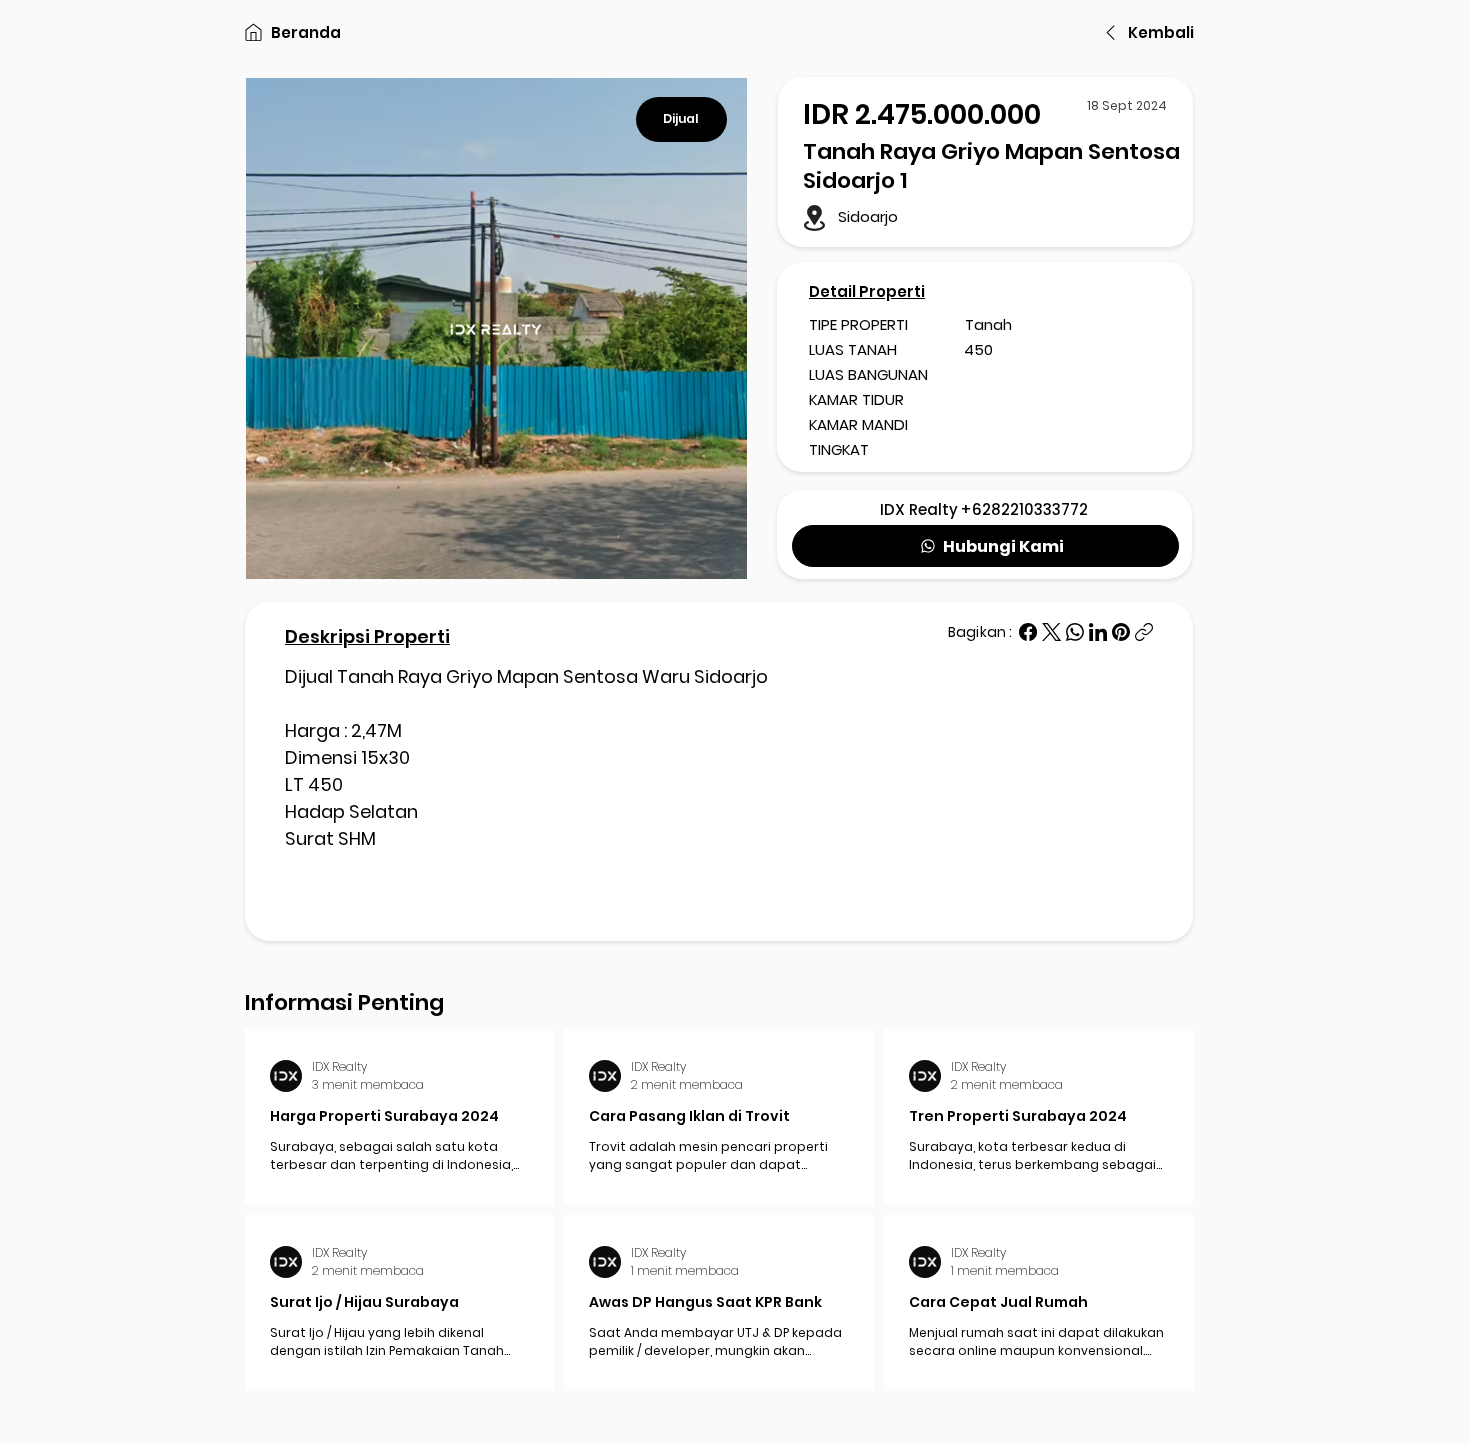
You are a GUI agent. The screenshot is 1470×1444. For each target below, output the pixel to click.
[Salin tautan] (1144, 632)
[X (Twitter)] (1051, 632)
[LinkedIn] (1098, 632)
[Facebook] (1028, 632)
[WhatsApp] (1075, 632)
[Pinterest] (1121, 632)
